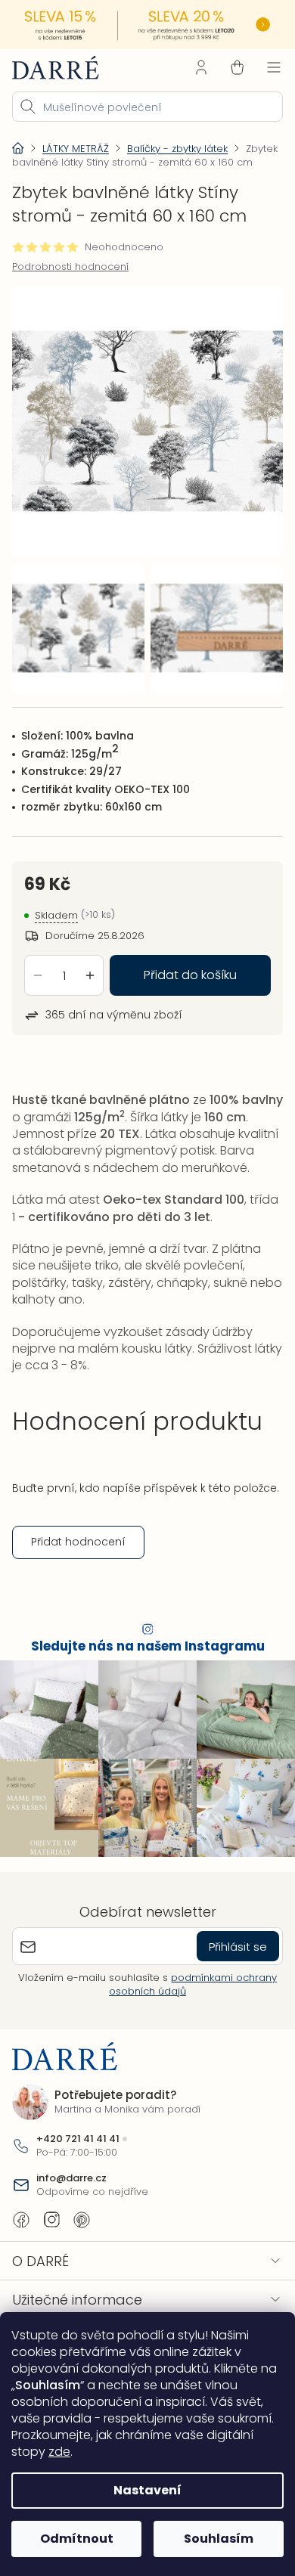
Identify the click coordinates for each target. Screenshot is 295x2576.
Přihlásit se (227, 1977)
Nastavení (142, 2490)
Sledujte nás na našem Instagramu (142, 1684)
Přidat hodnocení (78, 1580)
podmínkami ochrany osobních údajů (188, 2015)
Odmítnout (74, 2539)
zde (109, 2452)
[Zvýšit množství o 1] (90, 981)
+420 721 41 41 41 (78, 2169)
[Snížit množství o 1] (38, 981)
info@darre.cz (71, 2209)
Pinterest (82, 2250)
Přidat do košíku (185, 981)
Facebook (21, 2250)
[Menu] (262, 66)
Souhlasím (210, 2539)
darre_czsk (51, 2250)
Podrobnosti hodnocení (70, 279)
